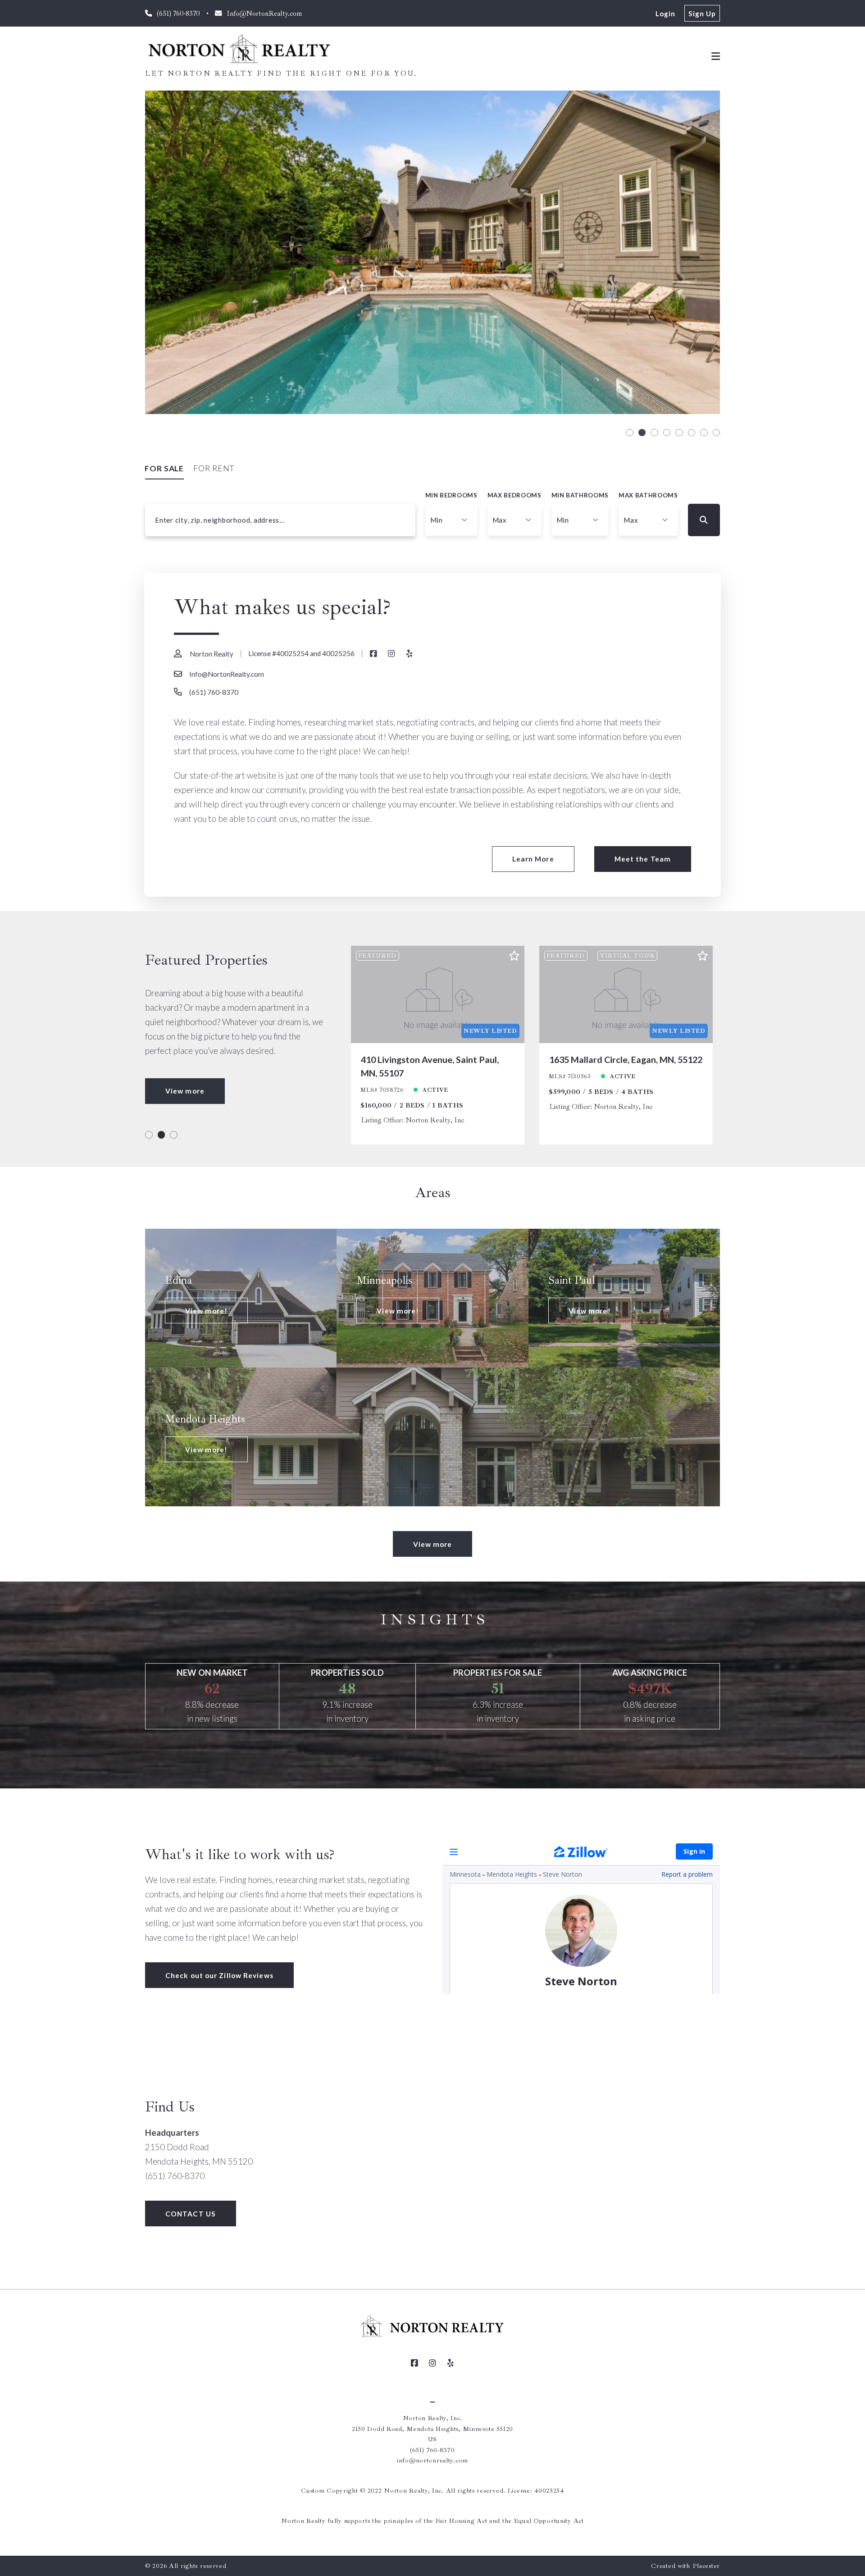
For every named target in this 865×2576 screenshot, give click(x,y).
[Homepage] (240, 49)
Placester (706, 2566)
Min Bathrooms (580, 495)
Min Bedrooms (451, 495)
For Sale (164, 468)
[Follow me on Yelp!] (410, 654)
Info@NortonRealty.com (227, 674)
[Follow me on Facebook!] (373, 654)
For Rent (214, 468)
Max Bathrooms (648, 495)
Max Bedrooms (514, 495)
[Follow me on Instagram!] (392, 654)
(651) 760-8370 (214, 692)
